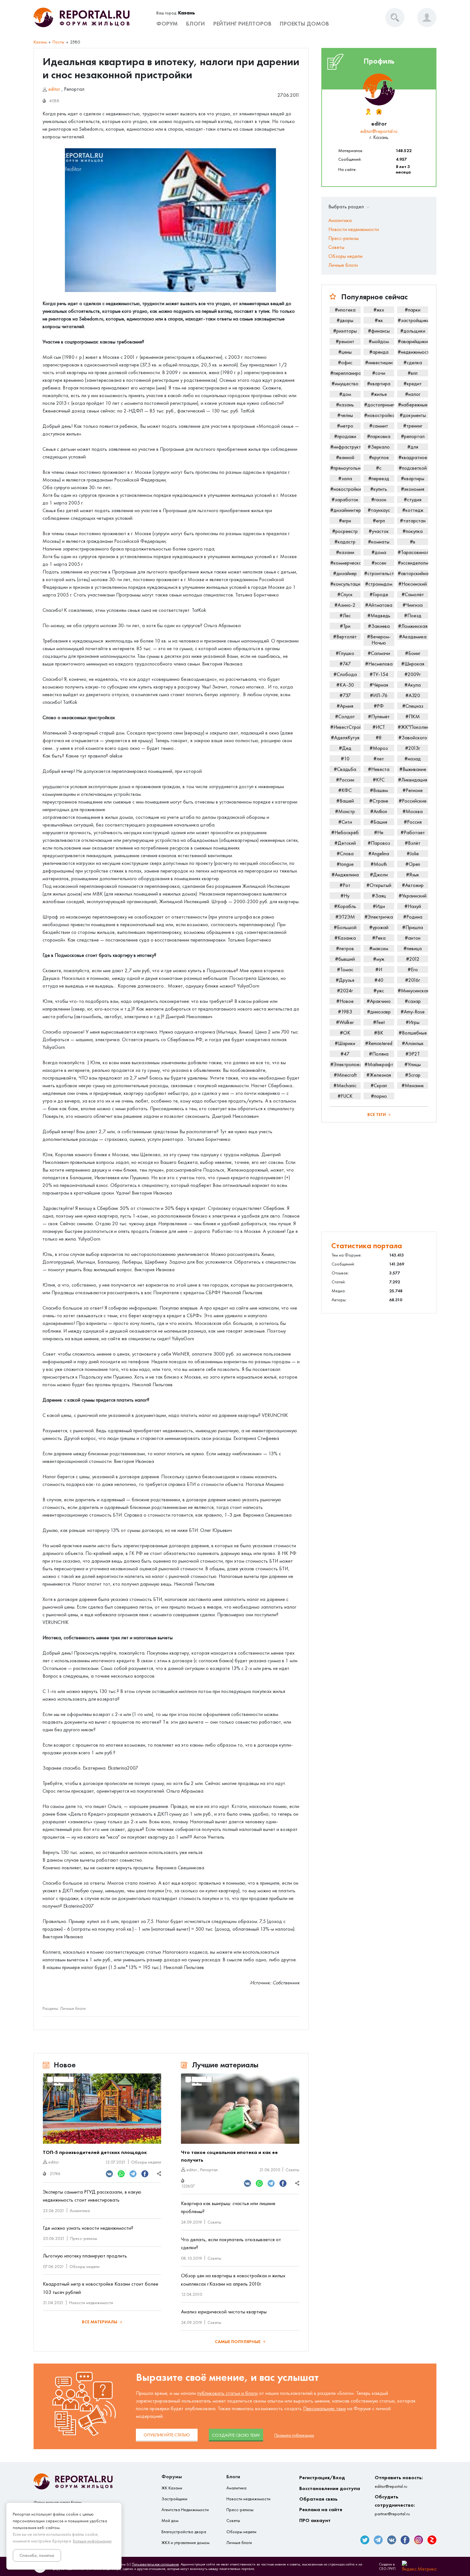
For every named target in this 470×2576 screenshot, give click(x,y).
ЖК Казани (172, 2488)
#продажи (345, 436)
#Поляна (379, 1054)
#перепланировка (345, 373)
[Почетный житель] (368, 112)
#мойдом (379, 341)
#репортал (413, 436)
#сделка (413, 362)
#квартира (379, 384)
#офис (345, 362)
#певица (413, 948)
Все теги (377, 1115)
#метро (345, 426)
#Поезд (413, 615)
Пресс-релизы (84, 2238)
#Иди (379, 906)
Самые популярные (238, 2342)
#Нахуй (413, 906)
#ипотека (345, 310)
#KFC (379, 780)
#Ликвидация (413, 780)
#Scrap (413, 1075)
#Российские (413, 801)
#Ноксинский (413, 584)
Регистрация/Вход (322, 2477)
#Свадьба (345, 769)
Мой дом (170, 2521)
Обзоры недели (146, 2162)
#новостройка (379, 415)
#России (345, 780)
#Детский (345, 843)
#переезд (379, 478)
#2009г (413, 674)
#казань (345, 405)
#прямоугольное (345, 468)
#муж (379, 959)
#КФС (345, 790)
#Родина (413, 917)
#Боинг (413, 653)
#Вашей (345, 801)
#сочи (379, 373)
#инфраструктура (345, 447)
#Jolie (413, 854)
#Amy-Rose (413, 1012)
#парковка (379, 436)
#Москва (413, 811)
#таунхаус (379, 510)
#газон (379, 500)
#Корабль (345, 906)
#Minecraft (345, 1075)
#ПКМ (413, 716)
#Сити (345, 822)
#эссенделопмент (413, 563)
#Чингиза (413, 605)
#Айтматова (379, 605)
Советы (292, 2170)
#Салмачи (379, 653)
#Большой (345, 927)
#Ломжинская (413, 626)
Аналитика (80, 2211)
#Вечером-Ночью (379, 640)
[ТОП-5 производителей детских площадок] (102, 2109)
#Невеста (379, 769)
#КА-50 (345, 685)
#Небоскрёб (345, 832)
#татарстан (413, 521)
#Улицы (413, 1064)
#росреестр (345, 531)
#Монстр (345, 811)
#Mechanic (345, 1085)
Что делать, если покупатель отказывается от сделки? (231, 2244)
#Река (379, 938)
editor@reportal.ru (379, 131)
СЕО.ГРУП (387, 2569)
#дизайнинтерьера (345, 510)
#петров (345, 948)
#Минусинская (413, 991)
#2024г (345, 991)
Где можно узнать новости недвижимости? (88, 2228)
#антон (413, 938)
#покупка (413, 531)
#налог (413, 394)
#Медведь (379, 615)
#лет (379, 759)
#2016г (413, 980)
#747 (345, 664)
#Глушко (345, 653)
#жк (379, 320)
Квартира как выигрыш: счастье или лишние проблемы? (228, 2207)
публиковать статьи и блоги (227, 2393)
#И (379, 969)
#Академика (413, 637)
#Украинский (413, 896)
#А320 (413, 695)
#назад (413, 759)
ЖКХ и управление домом (185, 2543)
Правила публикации (294, 2435)
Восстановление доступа (330, 2488)
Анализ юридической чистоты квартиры (224, 2312)
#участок (379, 531)
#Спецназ (413, 706)
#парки (413, 310)
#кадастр (345, 542)
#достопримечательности (379, 405)
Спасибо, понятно (37, 2555)
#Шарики (345, 1043)
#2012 (413, 959)
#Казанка (345, 938)
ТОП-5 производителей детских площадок (95, 2152)
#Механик (413, 1085)
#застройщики (413, 320)
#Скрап (379, 1085)
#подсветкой (413, 468)
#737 (345, 695)
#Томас (345, 969)
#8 (379, 738)
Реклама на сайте (321, 2509)
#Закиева (379, 626)
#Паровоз (379, 843)
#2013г (413, 748)
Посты (58, 42)
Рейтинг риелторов (242, 24)
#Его (413, 969)
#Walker (345, 1022)
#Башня (379, 822)
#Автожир (413, 885)
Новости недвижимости (91, 2303)
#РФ (379, 706)
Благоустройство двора (184, 2532)
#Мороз (379, 748)
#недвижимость (413, 352)
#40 (379, 980)
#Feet (379, 1022)
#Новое (345, 1001)
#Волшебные (413, 1033)
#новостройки (345, 489)
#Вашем (379, 790)
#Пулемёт (379, 716)
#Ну (345, 896)
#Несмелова (379, 664)
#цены (345, 352)
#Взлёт (413, 843)
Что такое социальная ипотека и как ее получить (229, 2156)
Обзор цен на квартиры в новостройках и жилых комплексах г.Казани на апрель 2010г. (233, 2280)
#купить (379, 489)
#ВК (379, 1033)
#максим (379, 948)
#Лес (345, 615)
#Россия (413, 822)
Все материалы (100, 2322)
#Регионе (413, 790)
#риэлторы (345, 331)
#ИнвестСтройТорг (345, 727)
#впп (413, 373)
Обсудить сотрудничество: (395, 2505)
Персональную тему (325, 2408)
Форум (167, 24)
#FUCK (345, 1096)
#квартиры (413, 478)
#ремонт (345, 341)
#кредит (413, 384)
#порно (379, 1096)
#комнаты (379, 542)
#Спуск (345, 594)
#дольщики (413, 331)
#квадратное (413, 457)
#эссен (379, 563)
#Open (413, 864)
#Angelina (379, 854)
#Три (345, 626)
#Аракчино (379, 1001)
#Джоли (379, 875)
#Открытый (379, 885)
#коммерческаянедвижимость (345, 563)
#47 (345, 1054)
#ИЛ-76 (379, 695)
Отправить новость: (399, 2482)
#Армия (345, 706)
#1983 (345, 1012)
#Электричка (379, 917)
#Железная (379, 1075)
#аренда (379, 352)
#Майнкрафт (379, 1064)
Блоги (196, 24)
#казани (345, 552)
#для (413, 447)
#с (379, 468)
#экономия (413, 489)
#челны (345, 415)
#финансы (379, 331)
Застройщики (174, 2499)
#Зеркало (379, 447)
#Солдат (345, 716)
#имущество (345, 384)
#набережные (413, 405)
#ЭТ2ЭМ (345, 917)
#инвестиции (379, 362)
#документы (413, 415)
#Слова (345, 854)
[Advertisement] (379, 1177)
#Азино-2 (345, 605)
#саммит (379, 426)
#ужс (379, 991)
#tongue (345, 864)
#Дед (345, 748)
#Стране (379, 801)
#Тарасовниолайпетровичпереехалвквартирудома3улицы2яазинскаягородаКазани (413, 552)
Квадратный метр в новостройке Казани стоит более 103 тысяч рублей (101, 2288)
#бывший (345, 959)
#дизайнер (345, 573)
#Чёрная (379, 685)
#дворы (345, 320)
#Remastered (379, 1043)
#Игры (413, 1022)
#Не (379, 832)
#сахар (413, 1001)
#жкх (379, 310)
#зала (345, 478)
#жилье (379, 394)
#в (413, 542)
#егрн (345, 521)
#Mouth (379, 864)
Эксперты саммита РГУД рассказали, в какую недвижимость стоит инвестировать (92, 2196)
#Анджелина (345, 875)
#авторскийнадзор (413, 573)
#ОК (345, 1033)
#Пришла (413, 927)
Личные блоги (73, 2008)
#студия (413, 500)
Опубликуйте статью (167, 2435)
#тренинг (413, 426)
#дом (345, 394)
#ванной (345, 457)
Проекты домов (304, 24)
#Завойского (413, 738)
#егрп (379, 521)
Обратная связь (318, 2499)
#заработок (345, 500)
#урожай (379, 927)
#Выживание (413, 769)
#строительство (379, 573)
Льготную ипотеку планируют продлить (85, 2256)
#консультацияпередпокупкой (345, 584)
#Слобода (345, 674)
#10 (345, 759)
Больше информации (92, 2541)
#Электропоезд (345, 1064)
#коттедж (413, 510)
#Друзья (345, 980)
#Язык (413, 875)
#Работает (413, 832)
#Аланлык (413, 1043)
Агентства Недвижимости (185, 2510)
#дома (379, 552)
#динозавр (379, 1012)
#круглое (379, 457)
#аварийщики (413, 341)
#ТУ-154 (379, 674)
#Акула (413, 685)
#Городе (379, 594)
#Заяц (379, 896)
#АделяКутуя (345, 738)
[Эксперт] (379, 112)
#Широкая (413, 664)
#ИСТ (379, 727)
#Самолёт (413, 594)
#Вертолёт (345, 637)
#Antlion (379, 811)
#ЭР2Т (413, 1054)
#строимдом (379, 584)
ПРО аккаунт (315, 2520)
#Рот (345, 885)
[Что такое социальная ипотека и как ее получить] (240, 2109)
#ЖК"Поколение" (413, 727)
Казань (40, 42)
